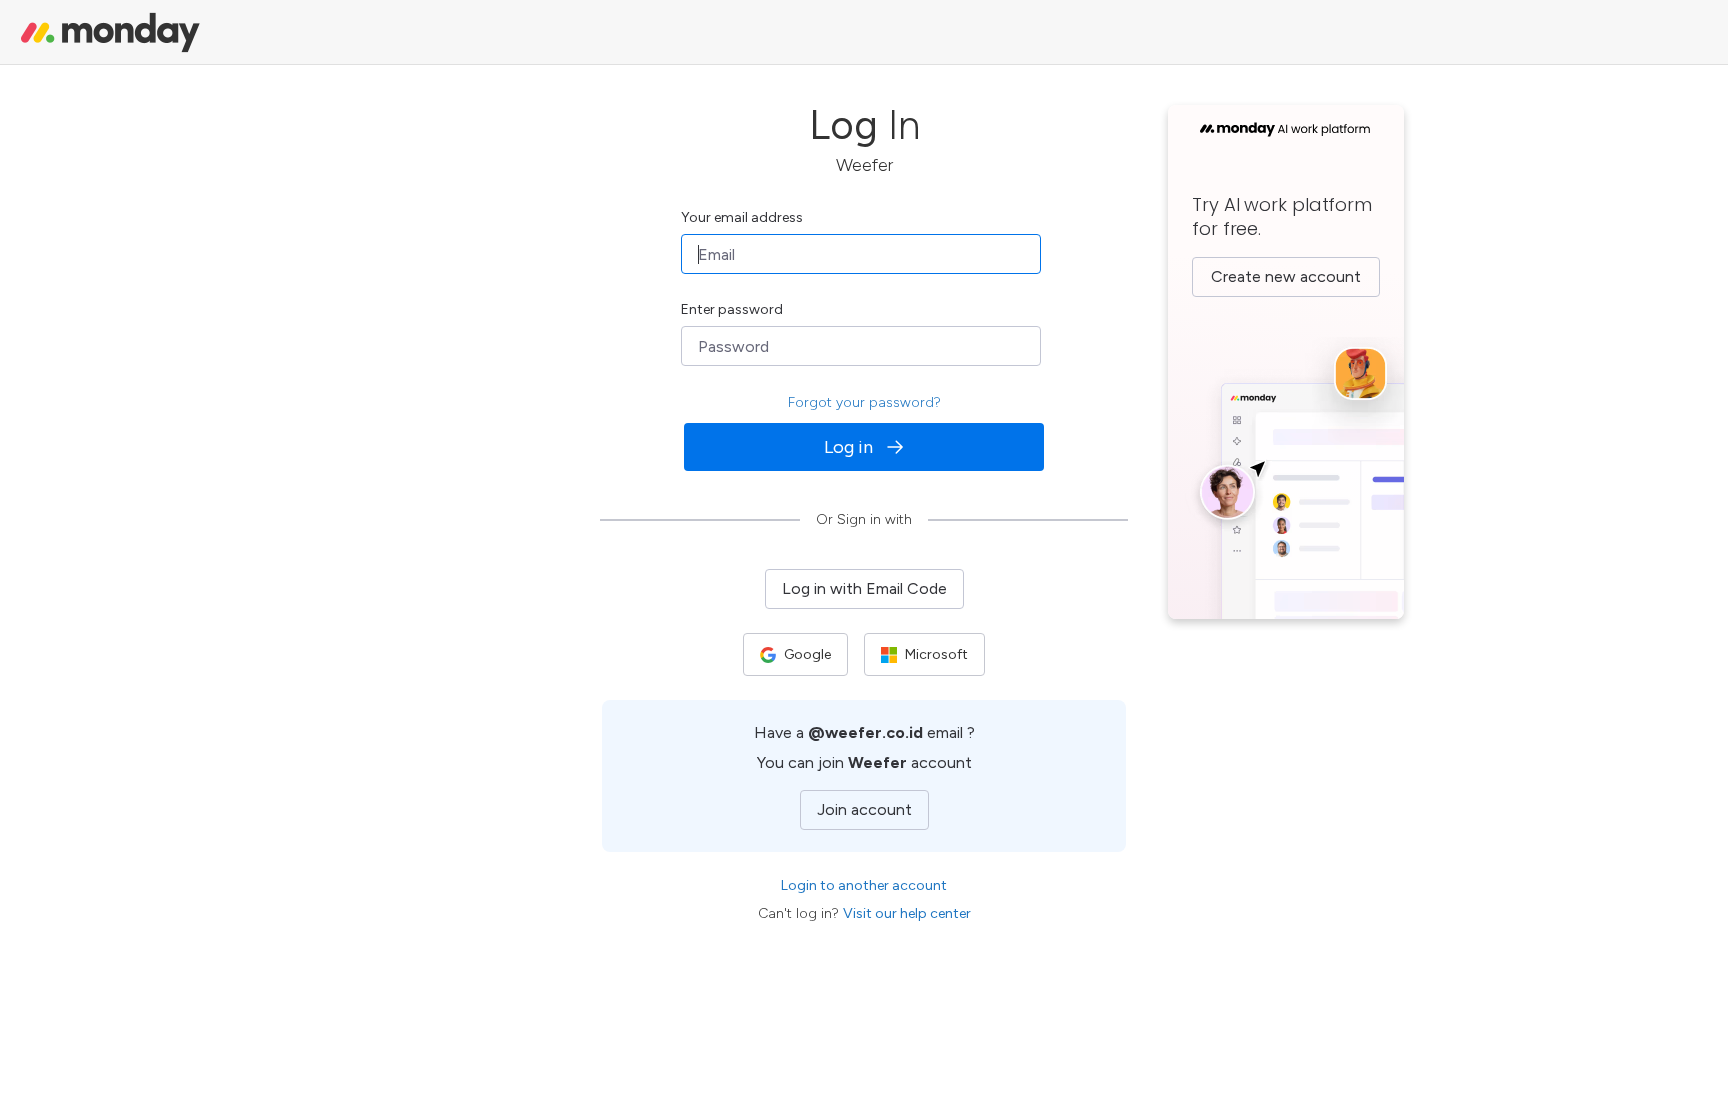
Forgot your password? (864, 402)
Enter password (732, 309)
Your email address (742, 217)
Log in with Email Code (864, 588)
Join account (864, 809)
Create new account (1286, 276)
